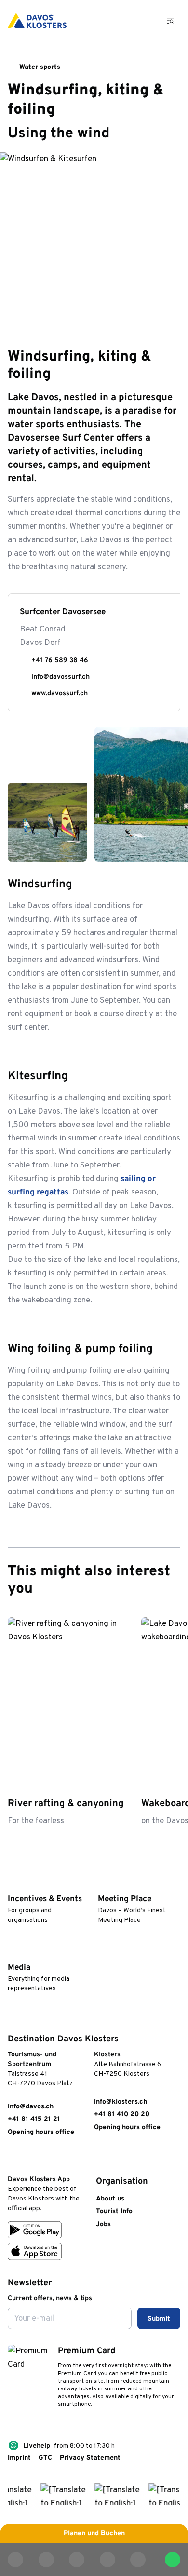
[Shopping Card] (145, 21)
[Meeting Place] (102, 1884)
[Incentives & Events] (12, 1884)
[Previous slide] (148, 1590)
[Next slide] (172, 1590)
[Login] (121, 21)
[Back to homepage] (37, 21)
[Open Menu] (171, 21)
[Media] (12, 1953)
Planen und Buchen (94, 2533)
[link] (13, 2159)
